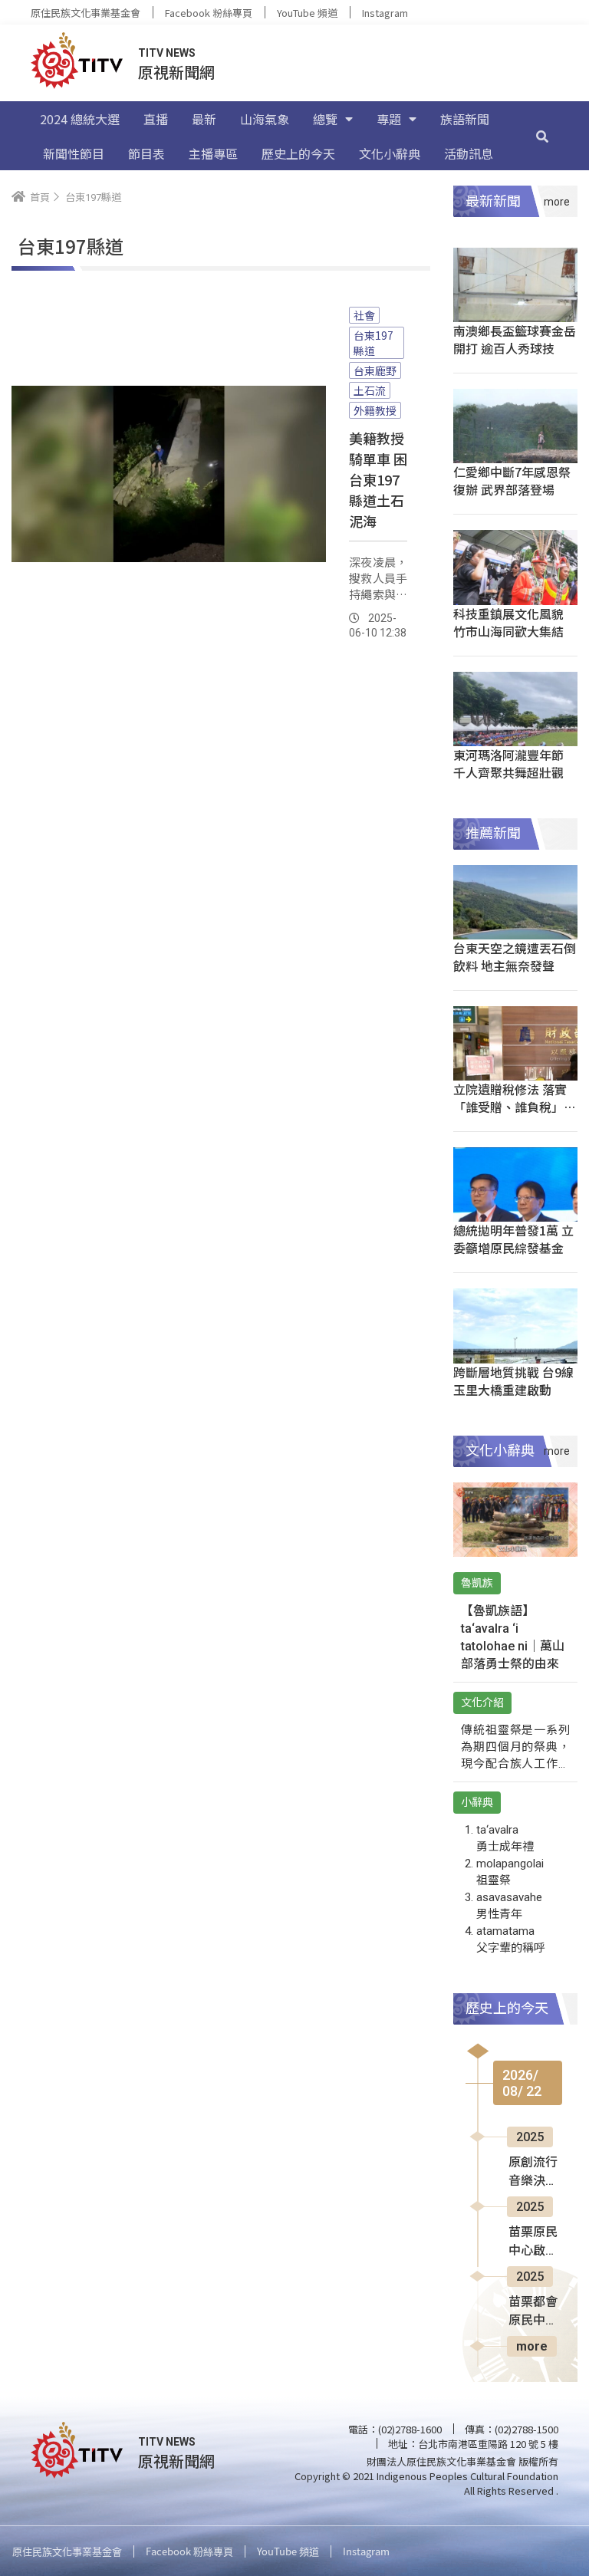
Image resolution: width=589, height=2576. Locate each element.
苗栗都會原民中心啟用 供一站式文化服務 (535, 2312)
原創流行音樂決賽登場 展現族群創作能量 (535, 2173)
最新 (204, 119)
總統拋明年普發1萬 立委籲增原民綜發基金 (513, 1239)
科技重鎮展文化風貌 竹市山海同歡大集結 (508, 622)
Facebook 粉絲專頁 (209, 13)
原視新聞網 (176, 72)
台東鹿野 (375, 370)
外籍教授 (375, 410)
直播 (156, 119)
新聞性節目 (74, 153)
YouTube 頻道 (307, 13)
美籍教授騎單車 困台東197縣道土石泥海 (378, 479)
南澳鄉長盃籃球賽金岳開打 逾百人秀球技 (515, 339)
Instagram (385, 13)
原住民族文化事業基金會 (86, 13)
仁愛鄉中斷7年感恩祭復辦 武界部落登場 (512, 480)
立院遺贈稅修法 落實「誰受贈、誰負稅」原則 (515, 1107)
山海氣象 (265, 119)
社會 (364, 315)
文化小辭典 (390, 153)
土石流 (370, 390)
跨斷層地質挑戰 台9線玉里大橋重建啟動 (513, 1381)
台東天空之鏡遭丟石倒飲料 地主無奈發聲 (515, 957)
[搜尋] (542, 136)
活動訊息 (469, 153)
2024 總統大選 (80, 119)
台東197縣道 (373, 343)
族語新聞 (465, 119)
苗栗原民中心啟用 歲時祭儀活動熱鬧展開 (533, 2242)
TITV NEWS (167, 53)
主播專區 (213, 153)
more (532, 2346)
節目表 (146, 153)
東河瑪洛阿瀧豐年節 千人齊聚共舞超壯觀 (508, 763)
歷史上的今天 (298, 153)
